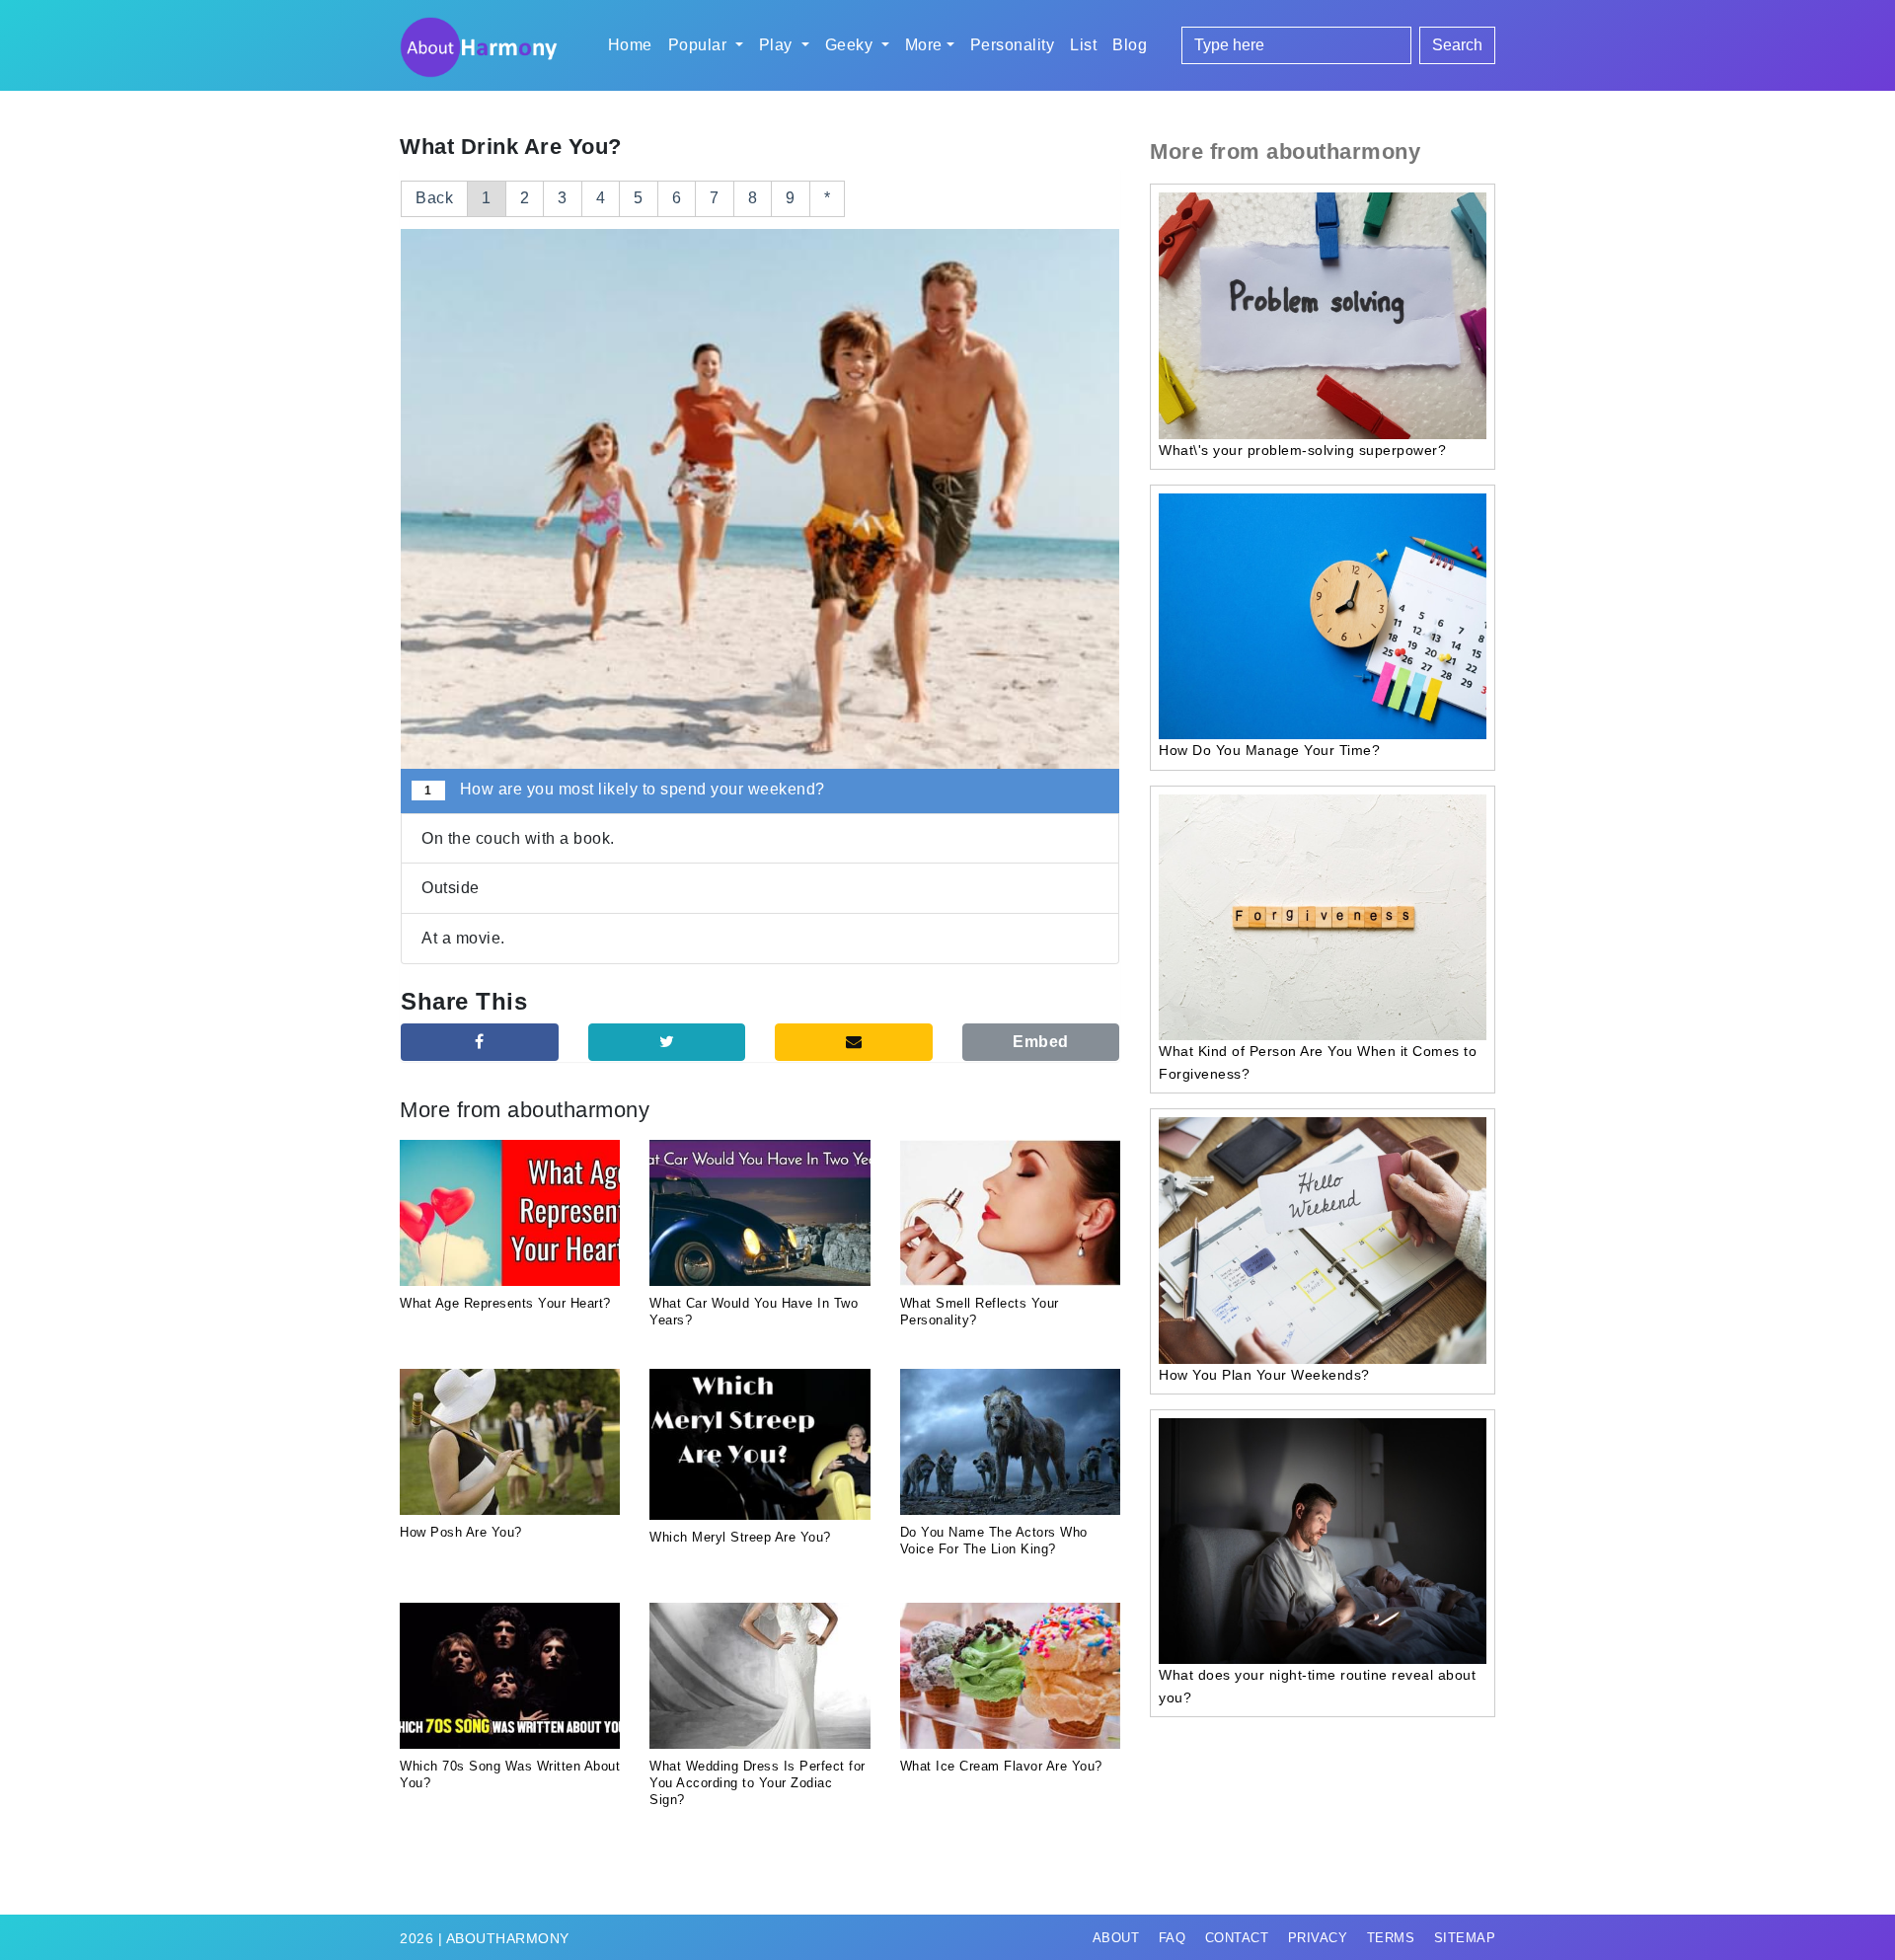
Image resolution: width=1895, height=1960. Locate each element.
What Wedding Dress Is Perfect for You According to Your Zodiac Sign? (758, 1783)
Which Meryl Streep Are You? (740, 1537)
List (1083, 45)
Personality (1013, 45)
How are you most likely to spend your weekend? (624, 789)
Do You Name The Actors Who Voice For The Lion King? (994, 1541)
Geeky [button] (851, 45)
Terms (1391, 1938)
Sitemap (1465, 1938)
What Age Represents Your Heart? (505, 1303)
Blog (1130, 45)
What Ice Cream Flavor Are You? (1001, 1766)
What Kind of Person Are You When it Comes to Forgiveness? (1318, 1062)
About (1116, 1938)
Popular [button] (700, 45)
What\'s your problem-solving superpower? (1302, 450)
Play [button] (778, 45)
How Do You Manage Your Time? (1269, 750)
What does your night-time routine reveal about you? (1317, 1686)
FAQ (1173, 1938)
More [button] (924, 45)
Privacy (1318, 1938)
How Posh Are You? (461, 1532)
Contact (1237, 1938)
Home (630, 45)
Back (434, 198)
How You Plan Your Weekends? (1264, 1375)
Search (1457, 45)
